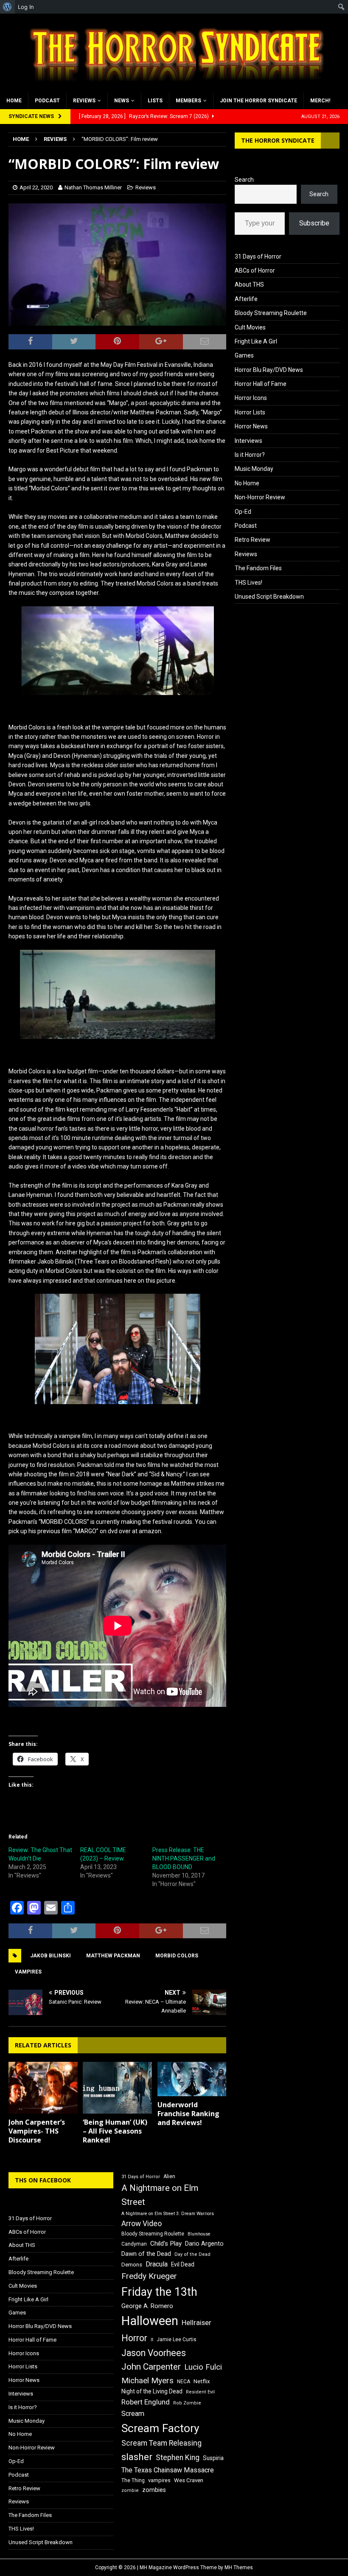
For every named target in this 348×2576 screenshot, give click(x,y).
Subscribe (314, 223)
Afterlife (246, 299)
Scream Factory (160, 2428)
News (122, 101)
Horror (134, 2338)
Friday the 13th (159, 2292)
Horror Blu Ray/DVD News (269, 370)
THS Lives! (248, 583)
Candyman (134, 2244)
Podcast (47, 101)
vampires (28, 1972)
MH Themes (239, 2568)
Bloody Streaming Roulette (271, 313)
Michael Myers (147, 2380)
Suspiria (213, 2458)
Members (188, 101)
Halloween (150, 2321)
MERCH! (320, 101)
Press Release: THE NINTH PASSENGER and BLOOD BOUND (184, 1858)
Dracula (157, 2264)
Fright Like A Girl (256, 341)
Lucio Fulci (203, 2367)
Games (244, 355)
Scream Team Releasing (161, 2443)
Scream (133, 2414)
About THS (249, 284)
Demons (132, 2265)
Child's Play (166, 2244)
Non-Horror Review (260, 497)
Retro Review (253, 540)
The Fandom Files (258, 568)
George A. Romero (147, 2306)
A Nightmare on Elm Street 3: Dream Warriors (168, 2214)
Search (244, 180)
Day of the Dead (192, 2254)
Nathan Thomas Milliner (93, 187)
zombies (154, 2490)
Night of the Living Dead (152, 2391)
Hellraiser (196, 2323)
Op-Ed (243, 512)
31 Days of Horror (258, 256)
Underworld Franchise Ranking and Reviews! (188, 2114)
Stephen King (178, 2458)
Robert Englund (146, 2402)
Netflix (202, 2381)
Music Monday (254, 469)
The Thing (133, 2480)
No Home (247, 483)
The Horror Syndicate (278, 140)
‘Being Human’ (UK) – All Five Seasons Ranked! (115, 2131)
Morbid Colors (177, 1956)
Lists (155, 101)
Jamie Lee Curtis (177, 2340)
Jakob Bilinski (51, 1956)
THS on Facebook (43, 2180)
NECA (184, 2382)
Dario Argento (204, 2244)
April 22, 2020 (36, 187)
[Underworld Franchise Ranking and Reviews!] (192, 2079)
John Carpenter (151, 2367)
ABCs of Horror (255, 270)
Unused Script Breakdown (269, 597)
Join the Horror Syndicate (258, 101)
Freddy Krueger (149, 2276)
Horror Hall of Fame (261, 384)
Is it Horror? (250, 455)
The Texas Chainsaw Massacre (168, 2470)
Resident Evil (200, 2392)
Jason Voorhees (154, 2353)
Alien (169, 2176)
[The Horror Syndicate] (174, 87)
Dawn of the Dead (146, 2254)
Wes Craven (189, 2480)
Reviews (84, 101)
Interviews (248, 441)
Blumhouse (199, 2234)
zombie (130, 2490)
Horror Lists (250, 412)
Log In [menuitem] (26, 7)
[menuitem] (7, 7)
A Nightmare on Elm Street (160, 2195)
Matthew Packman (113, 1956)
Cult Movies (250, 327)
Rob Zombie (187, 2403)
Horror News (251, 426)
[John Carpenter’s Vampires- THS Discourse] (43, 2088)
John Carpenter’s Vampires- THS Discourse (37, 2131)
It (152, 2340)
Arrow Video (142, 2224)
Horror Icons (251, 398)
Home (14, 101)
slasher (137, 2457)
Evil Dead (183, 2264)
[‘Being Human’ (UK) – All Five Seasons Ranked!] (117, 2088)
